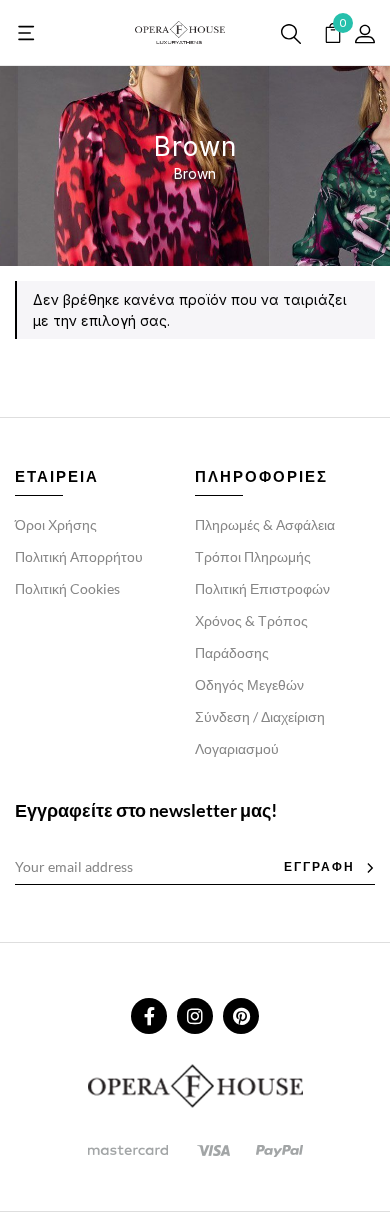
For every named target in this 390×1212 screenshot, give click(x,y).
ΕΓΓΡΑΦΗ (319, 866)
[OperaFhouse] (180, 33)
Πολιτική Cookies (67, 588)
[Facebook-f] (149, 1016)
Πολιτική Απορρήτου (79, 556)
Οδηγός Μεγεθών (249, 684)
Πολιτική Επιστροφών (262, 588)
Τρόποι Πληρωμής (253, 556)
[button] (27, 33)
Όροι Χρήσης (56, 524)
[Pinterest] (241, 1016)
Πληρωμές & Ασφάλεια (265, 524)
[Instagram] (195, 1016)
